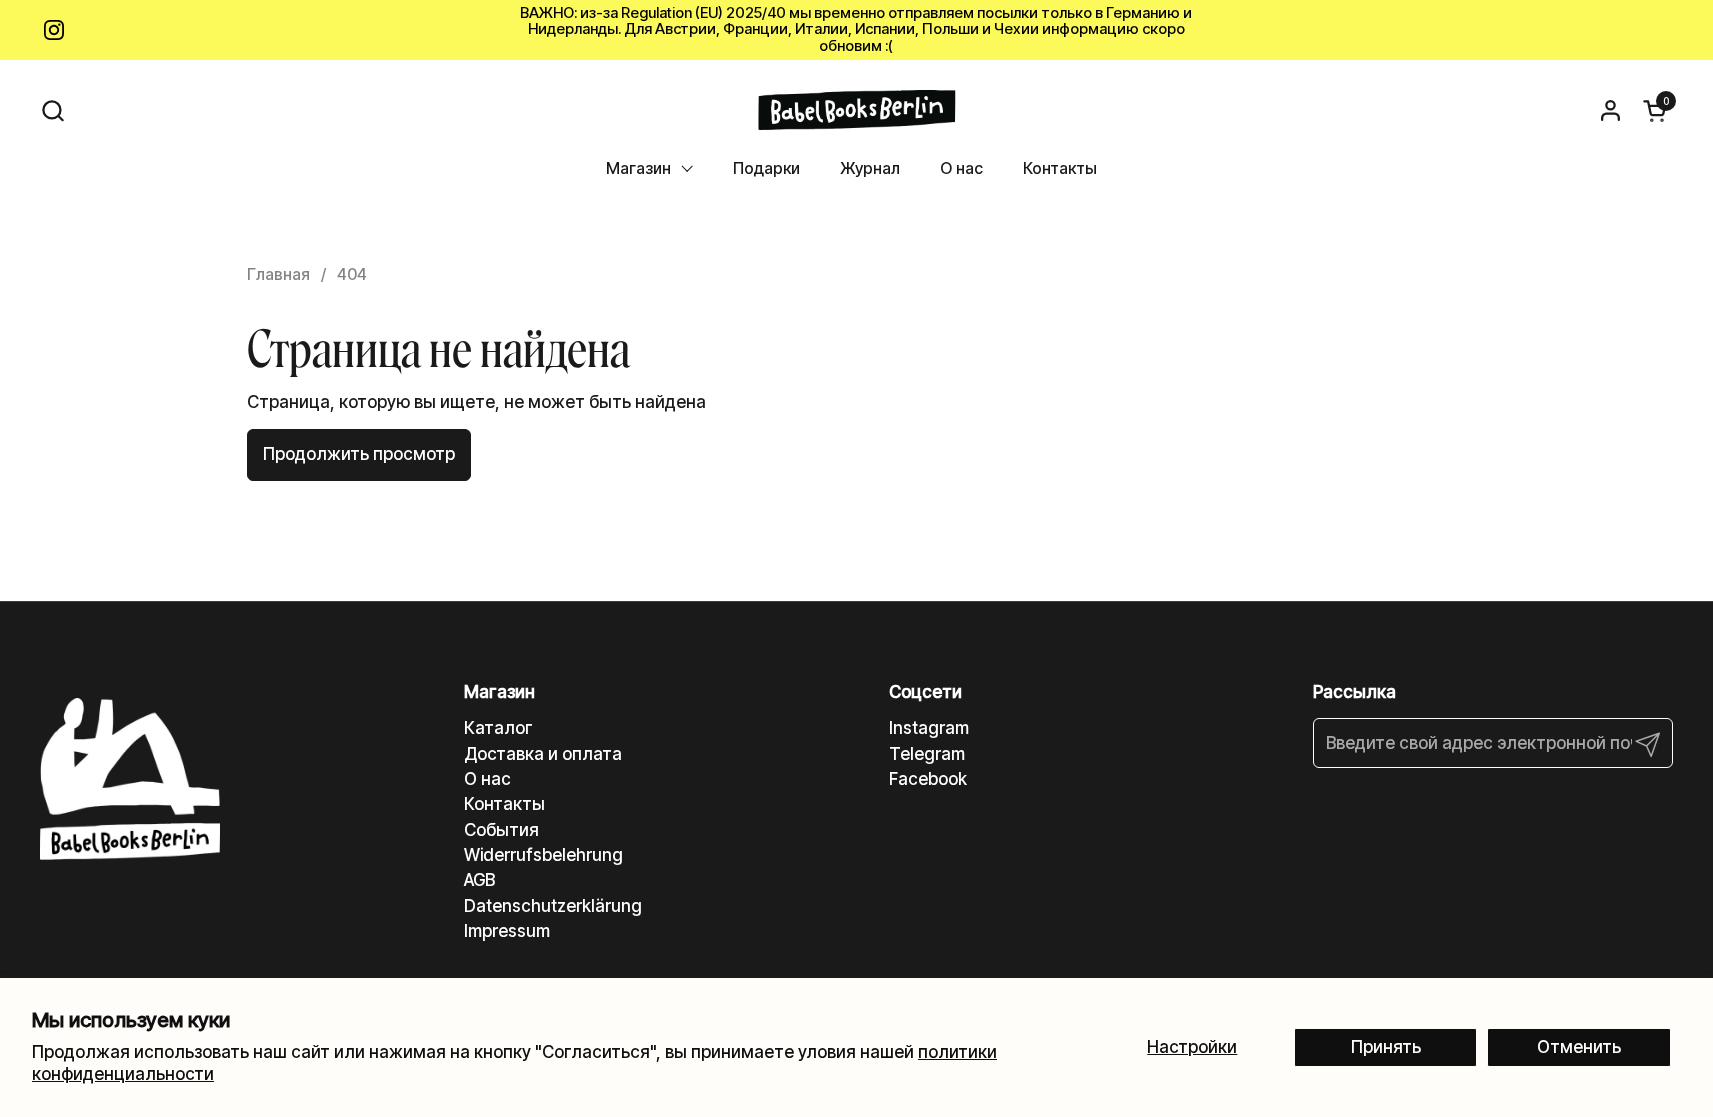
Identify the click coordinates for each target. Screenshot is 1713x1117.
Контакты (504, 804)
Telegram (927, 754)
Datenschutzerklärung (553, 906)
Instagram (929, 728)
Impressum (507, 931)
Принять (1386, 1047)
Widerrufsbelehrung (543, 855)
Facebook (928, 779)
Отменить (1579, 1047)
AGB (479, 880)
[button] (52, 110)
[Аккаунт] (1610, 110)
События (501, 830)
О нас (487, 779)
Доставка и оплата (543, 754)
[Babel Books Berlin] (856, 110)
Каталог (498, 728)
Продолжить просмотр (359, 454)
